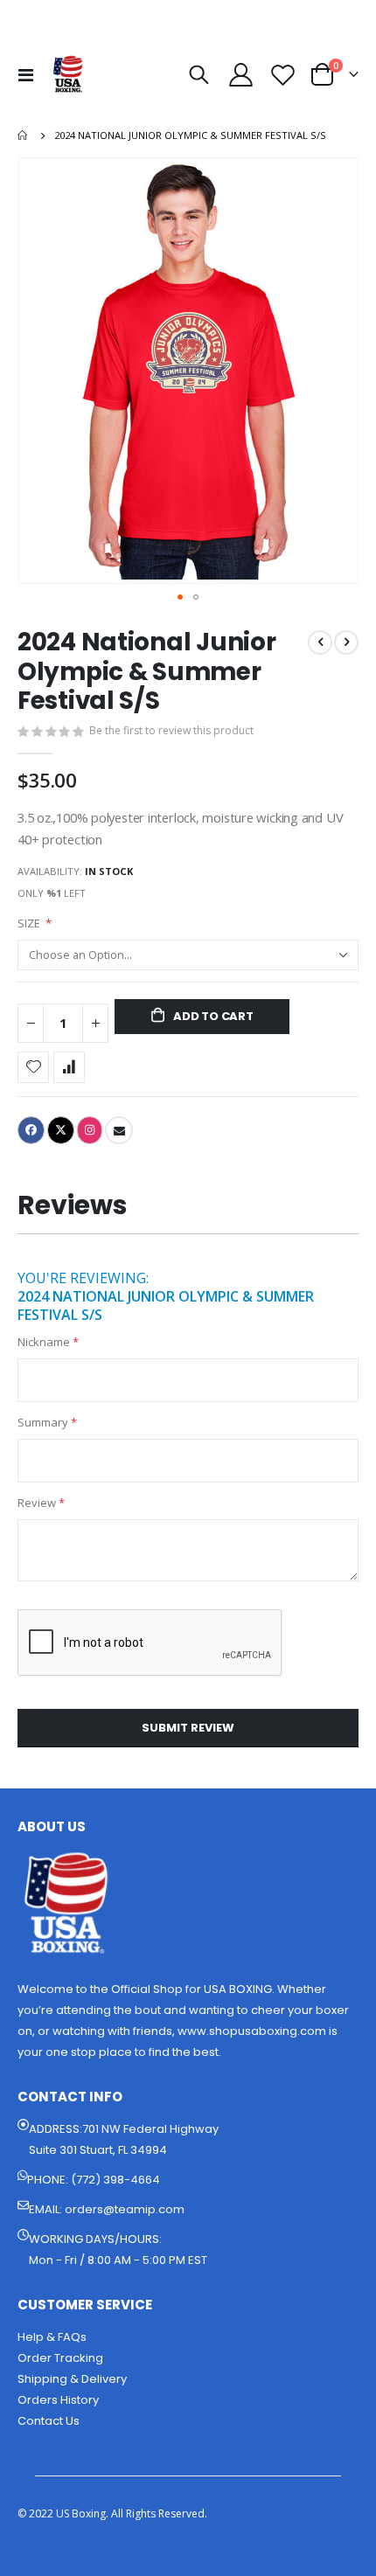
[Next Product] (346, 642)
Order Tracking (60, 2358)
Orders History (58, 2400)
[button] (180, 597)
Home (24, 135)
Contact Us (49, 2421)
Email (119, 1130)
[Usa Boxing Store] (68, 74)
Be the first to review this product (171, 730)
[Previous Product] (320, 642)
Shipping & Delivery (72, 2379)
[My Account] (241, 75)
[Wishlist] (282, 75)
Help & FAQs (52, 2337)
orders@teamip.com (125, 2209)
